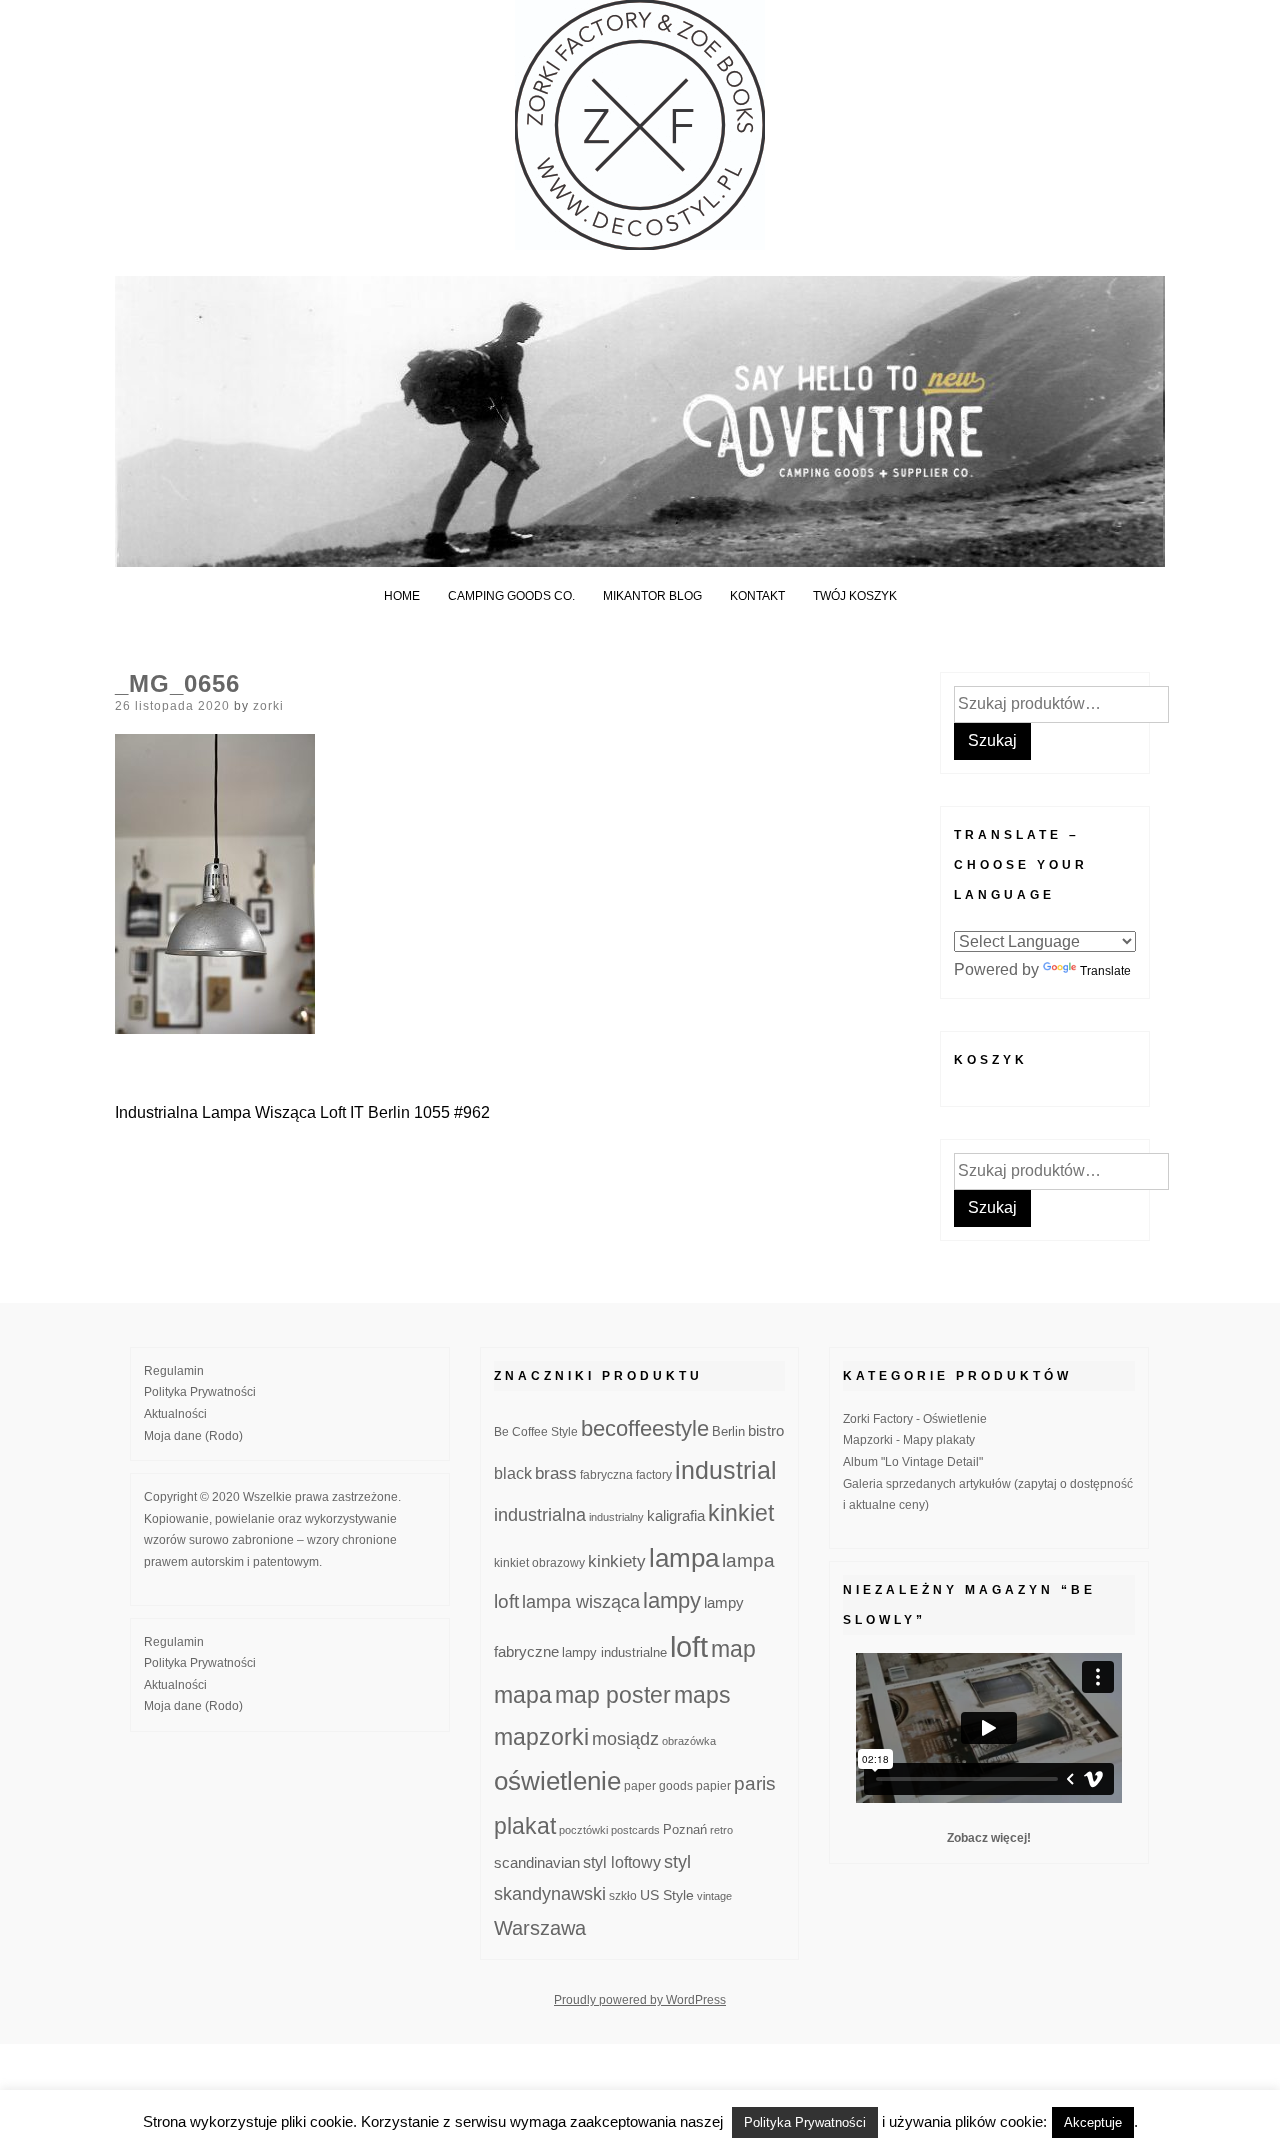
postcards (635, 1830)
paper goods (658, 1785)
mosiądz (625, 1739)
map (733, 1649)
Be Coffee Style (536, 1431)
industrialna (540, 1515)
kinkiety (617, 1561)
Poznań (685, 1830)
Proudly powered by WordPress (640, 2000)
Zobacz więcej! (989, 1838)
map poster (613, 1695)
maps (702, 1695)
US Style (667, 1895)
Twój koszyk (855, 596)
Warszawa (540, 1928)
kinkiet (741, 1513)
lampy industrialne (614, 1653)
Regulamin (174, 1371)
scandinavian (537, 1862)
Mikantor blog (652, 596)
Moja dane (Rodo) (193, 1436)
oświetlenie (557, 1781)
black (513, 1473)
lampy (672, 1600)
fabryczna (606, 1474)
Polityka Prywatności (200, 1392)
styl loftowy (622, 1862)
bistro (766, 1431)
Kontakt (757, 596)
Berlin (728, 1432)
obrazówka (689, 1741)
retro (721, 1830)
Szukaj (992, 740)
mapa (523, 1695)
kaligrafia (676, 1515)
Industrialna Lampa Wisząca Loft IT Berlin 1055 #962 (302, 1112)
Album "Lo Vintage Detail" (913, 1462)
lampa (684, 1558)
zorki (268, 706)
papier (713, 1785)
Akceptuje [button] (1093, 2122)
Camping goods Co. (511, 596)
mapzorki (541, 1737)
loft (689, 1646)
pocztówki (583, 1830)
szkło (623, 1895)
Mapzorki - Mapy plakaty (909, 1440)
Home (402, 596)
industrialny (616, 1517)
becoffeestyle (645, 1428)
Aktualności (175, 1414)
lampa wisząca (581, 1602)
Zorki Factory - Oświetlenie (915, 1419)
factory (654, 1474)
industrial (726, 1470)
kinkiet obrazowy (539, 1563)
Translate (1105, 971)
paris (755, 1783)
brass (556, 1473)
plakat (525, 1826)
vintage (714, 1896)
